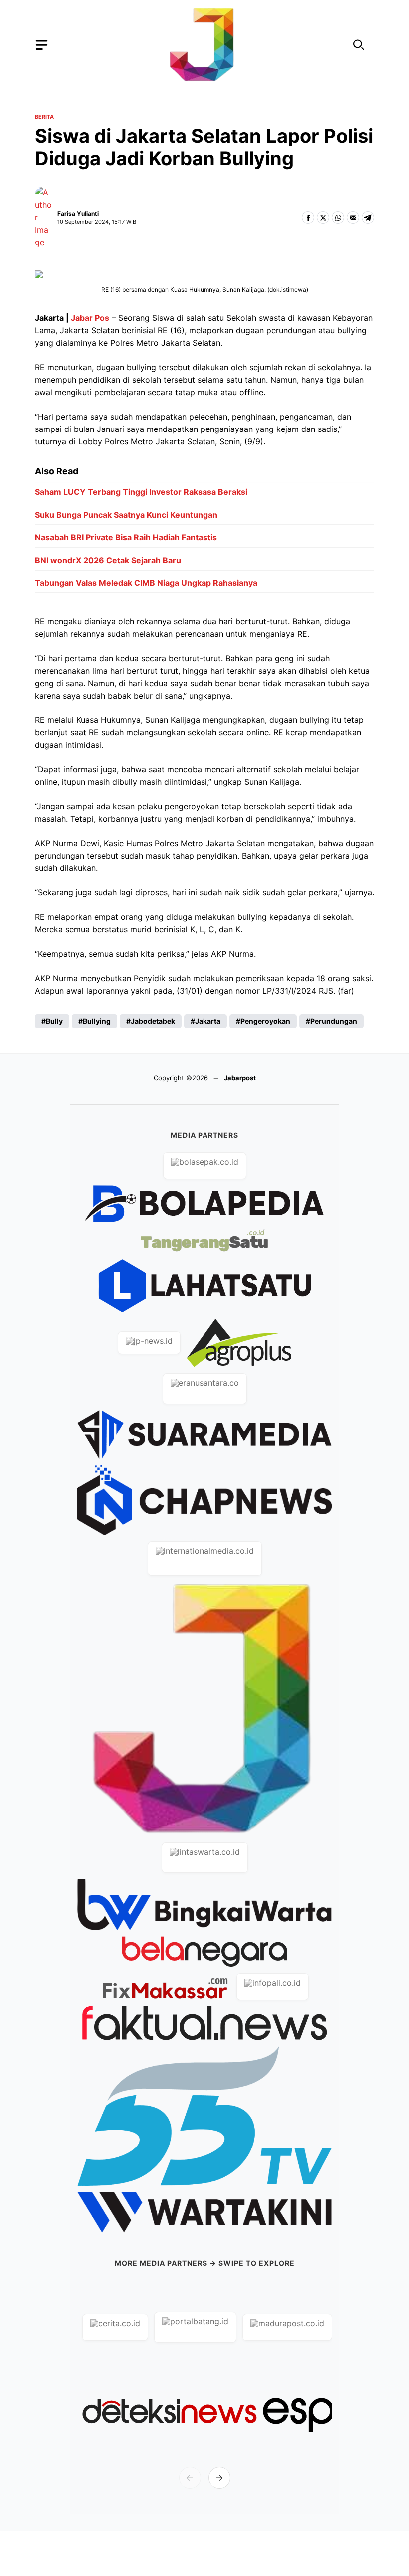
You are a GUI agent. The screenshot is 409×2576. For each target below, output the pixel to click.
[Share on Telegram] (368, 217)
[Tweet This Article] (323, 217)
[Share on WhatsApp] (338, 217)
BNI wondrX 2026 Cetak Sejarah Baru (108, 560)
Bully (54, 1021)
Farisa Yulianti (78, 214)
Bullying (97, 1021)
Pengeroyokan (265, 1021)
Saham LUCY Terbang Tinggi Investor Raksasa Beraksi (141, 492)
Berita (44, 117)
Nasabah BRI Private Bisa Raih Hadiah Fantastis (126, 537)
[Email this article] (353, 217)
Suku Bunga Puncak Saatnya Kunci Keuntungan (126, 515)
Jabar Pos (90, 318)
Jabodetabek (153, 1021)
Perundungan (334, 1021)
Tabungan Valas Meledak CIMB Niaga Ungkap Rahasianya (146, 583)
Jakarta (208, 1021)
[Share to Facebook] (308, 217)
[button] (359, 45)
